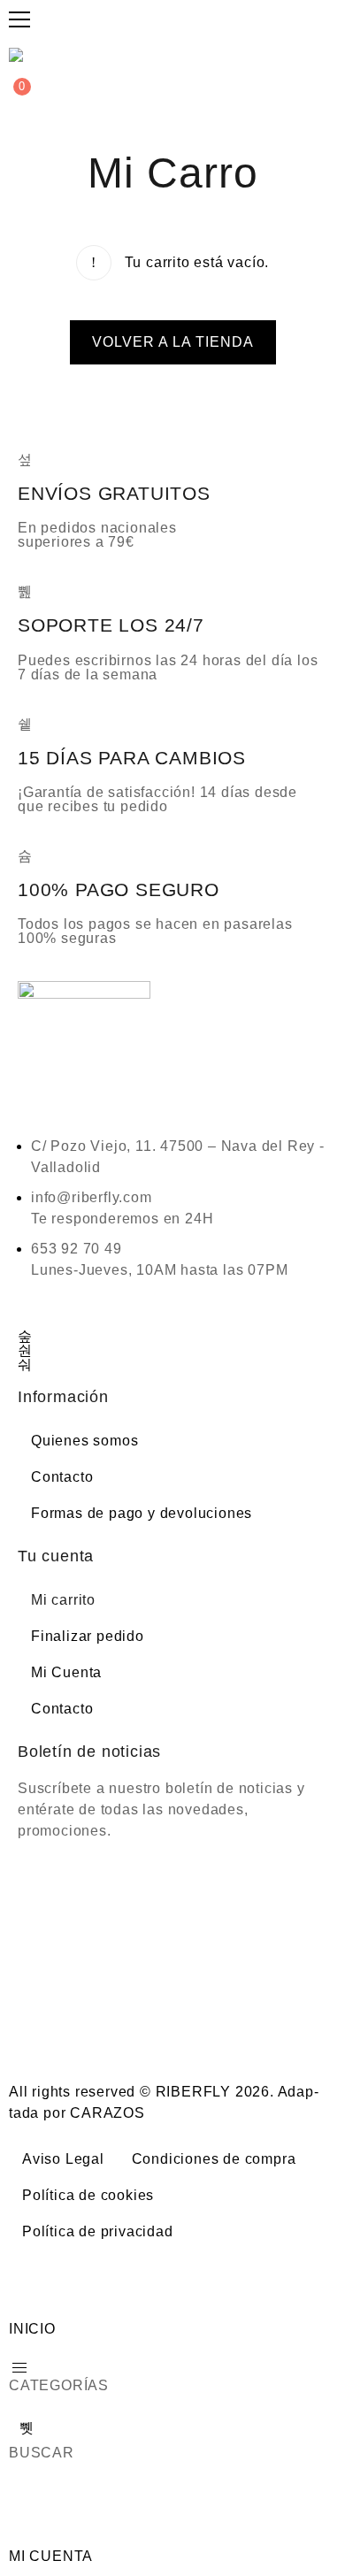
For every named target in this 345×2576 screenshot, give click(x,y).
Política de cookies (88, 2195)
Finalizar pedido (88, 1636)
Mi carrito (63, 1600)
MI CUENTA (51, 2556)
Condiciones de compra (214, 2159)
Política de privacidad (98, 2231)
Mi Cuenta (66, 1672)
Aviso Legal (63, 2159)
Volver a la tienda (173, 342)
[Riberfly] (19, 55)
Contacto (62, 1477)
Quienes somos (84, 1441)
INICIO (32, 2329)
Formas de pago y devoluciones (142, 1513)
